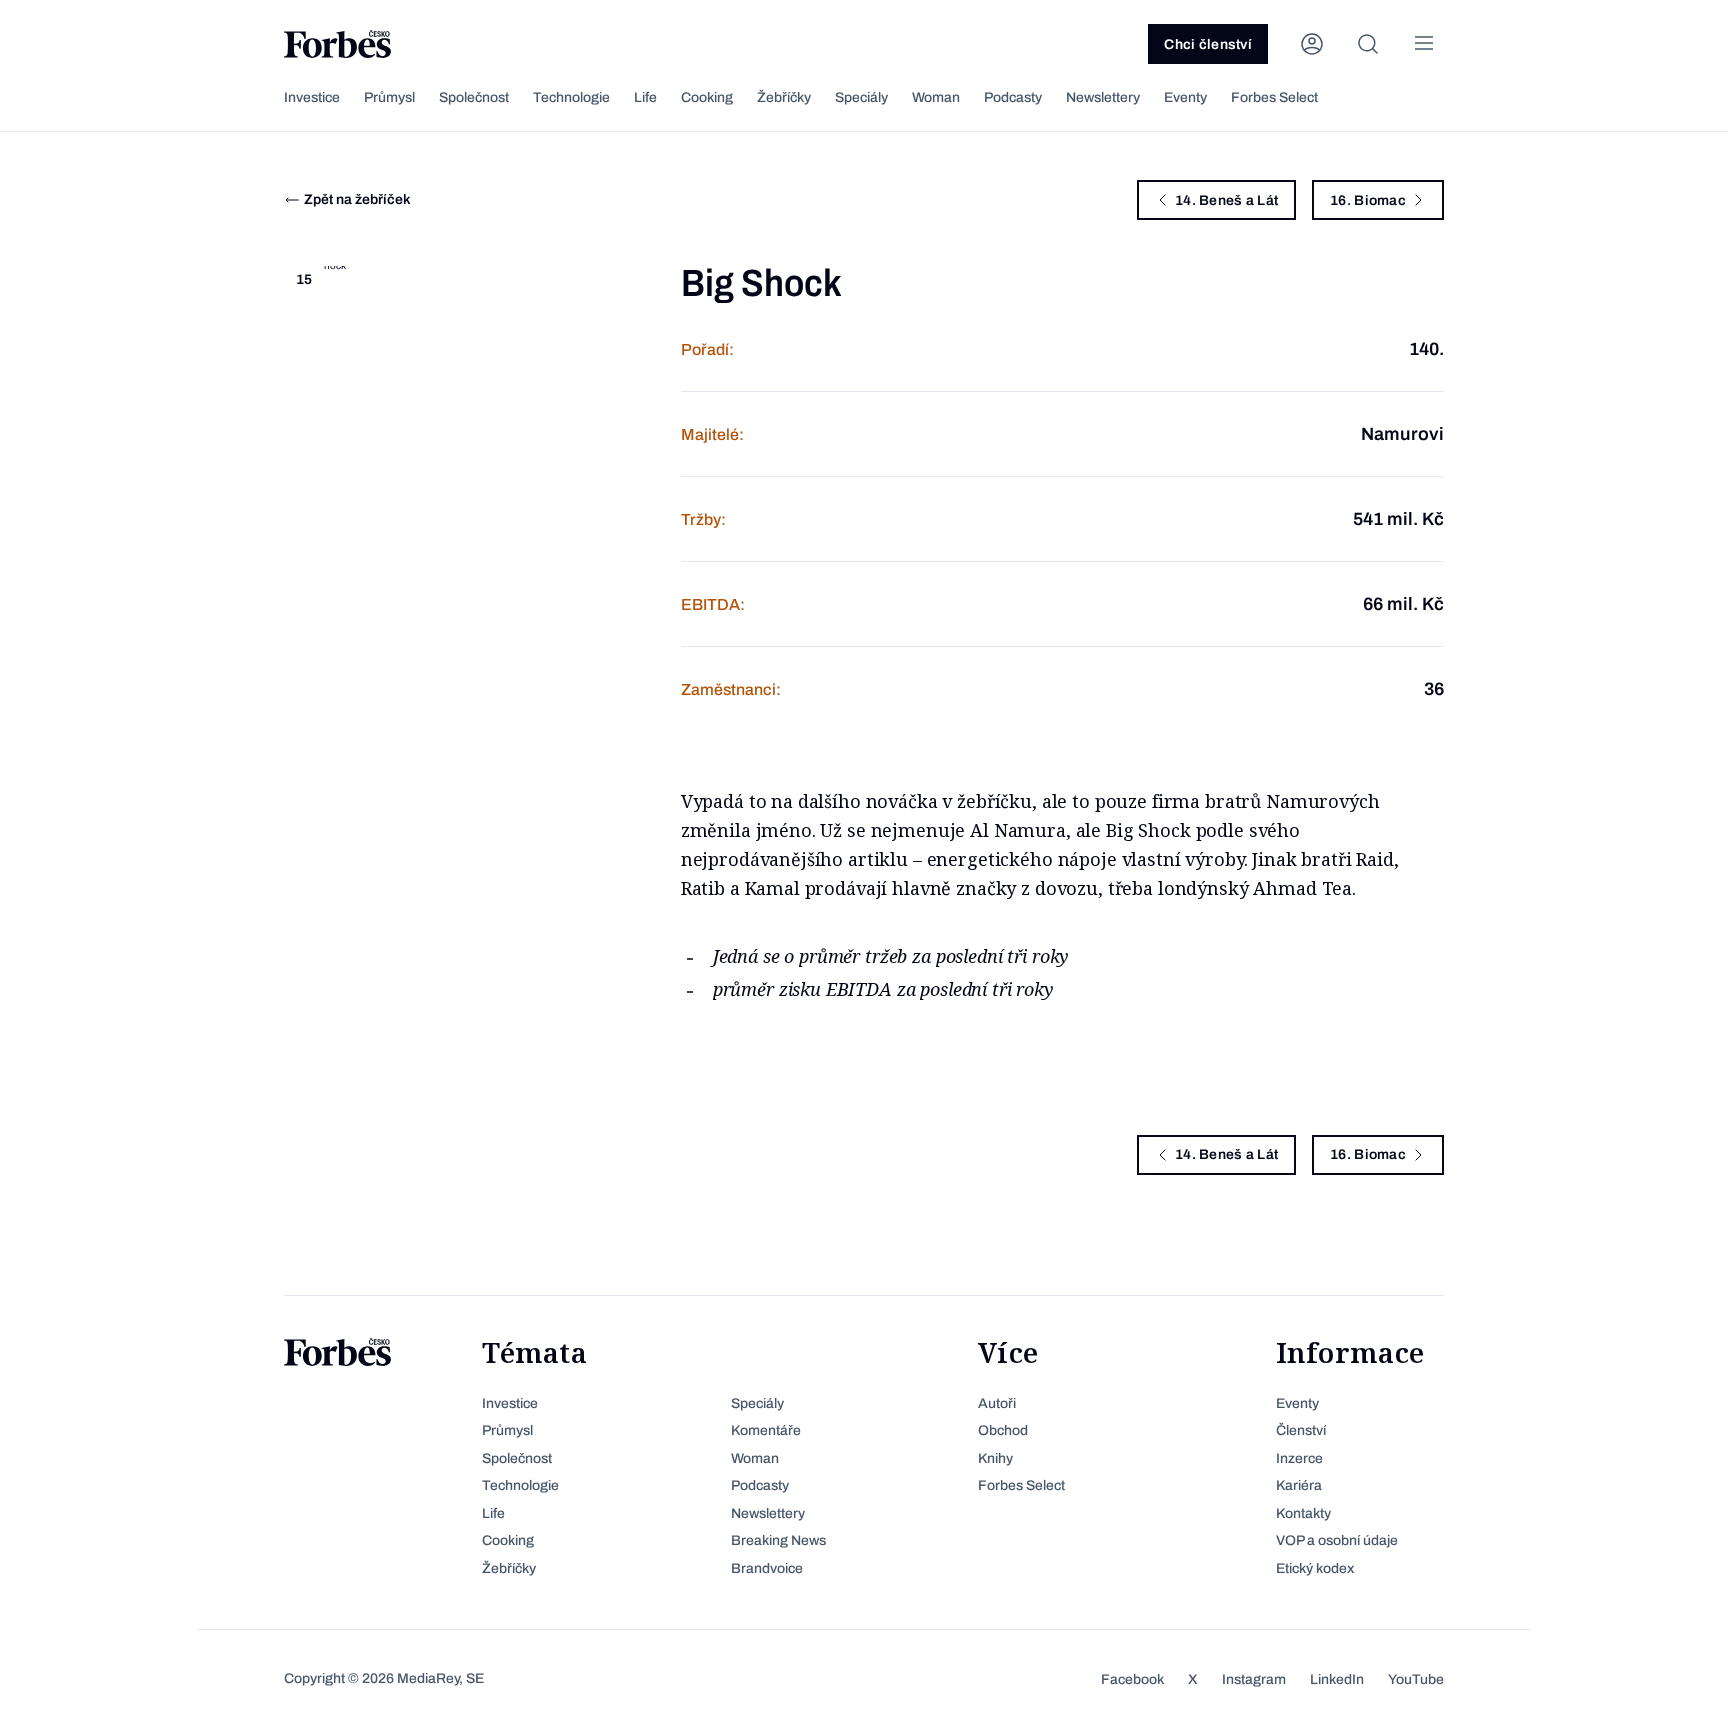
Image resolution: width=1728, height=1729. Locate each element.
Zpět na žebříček (357, 199)
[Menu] (1424, 44)
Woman (936, 97)
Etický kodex (1315, 1568)
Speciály (861, 97)
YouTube (1416, 1679)
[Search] (1368, 44)
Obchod (1003, 1430)
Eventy (1185, 97)
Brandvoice (767, 1568)
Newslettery (1103, 97)
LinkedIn (1337, 1679)
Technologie (571, 97)
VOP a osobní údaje (1337, 1540)
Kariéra (1299, 1485)
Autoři (997, 1403)
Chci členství (1208, 44)
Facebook (1132, 1679)
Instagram (1254, 1679)
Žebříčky (784, 97)
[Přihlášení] (1312, 44)
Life (645, 97)
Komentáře (766, 1430)
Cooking (707, 97)
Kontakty (1303, 1513)
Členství (1301, 1430)
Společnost (474, 97)
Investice (312, 97)
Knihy (995, 1458)
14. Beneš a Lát (1226, 200)
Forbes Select (1274, 97)
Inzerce (1299, 1458)
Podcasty (1013, 97)
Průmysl (389, 97)
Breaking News (778, 1540)
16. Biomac (1368, 200)
